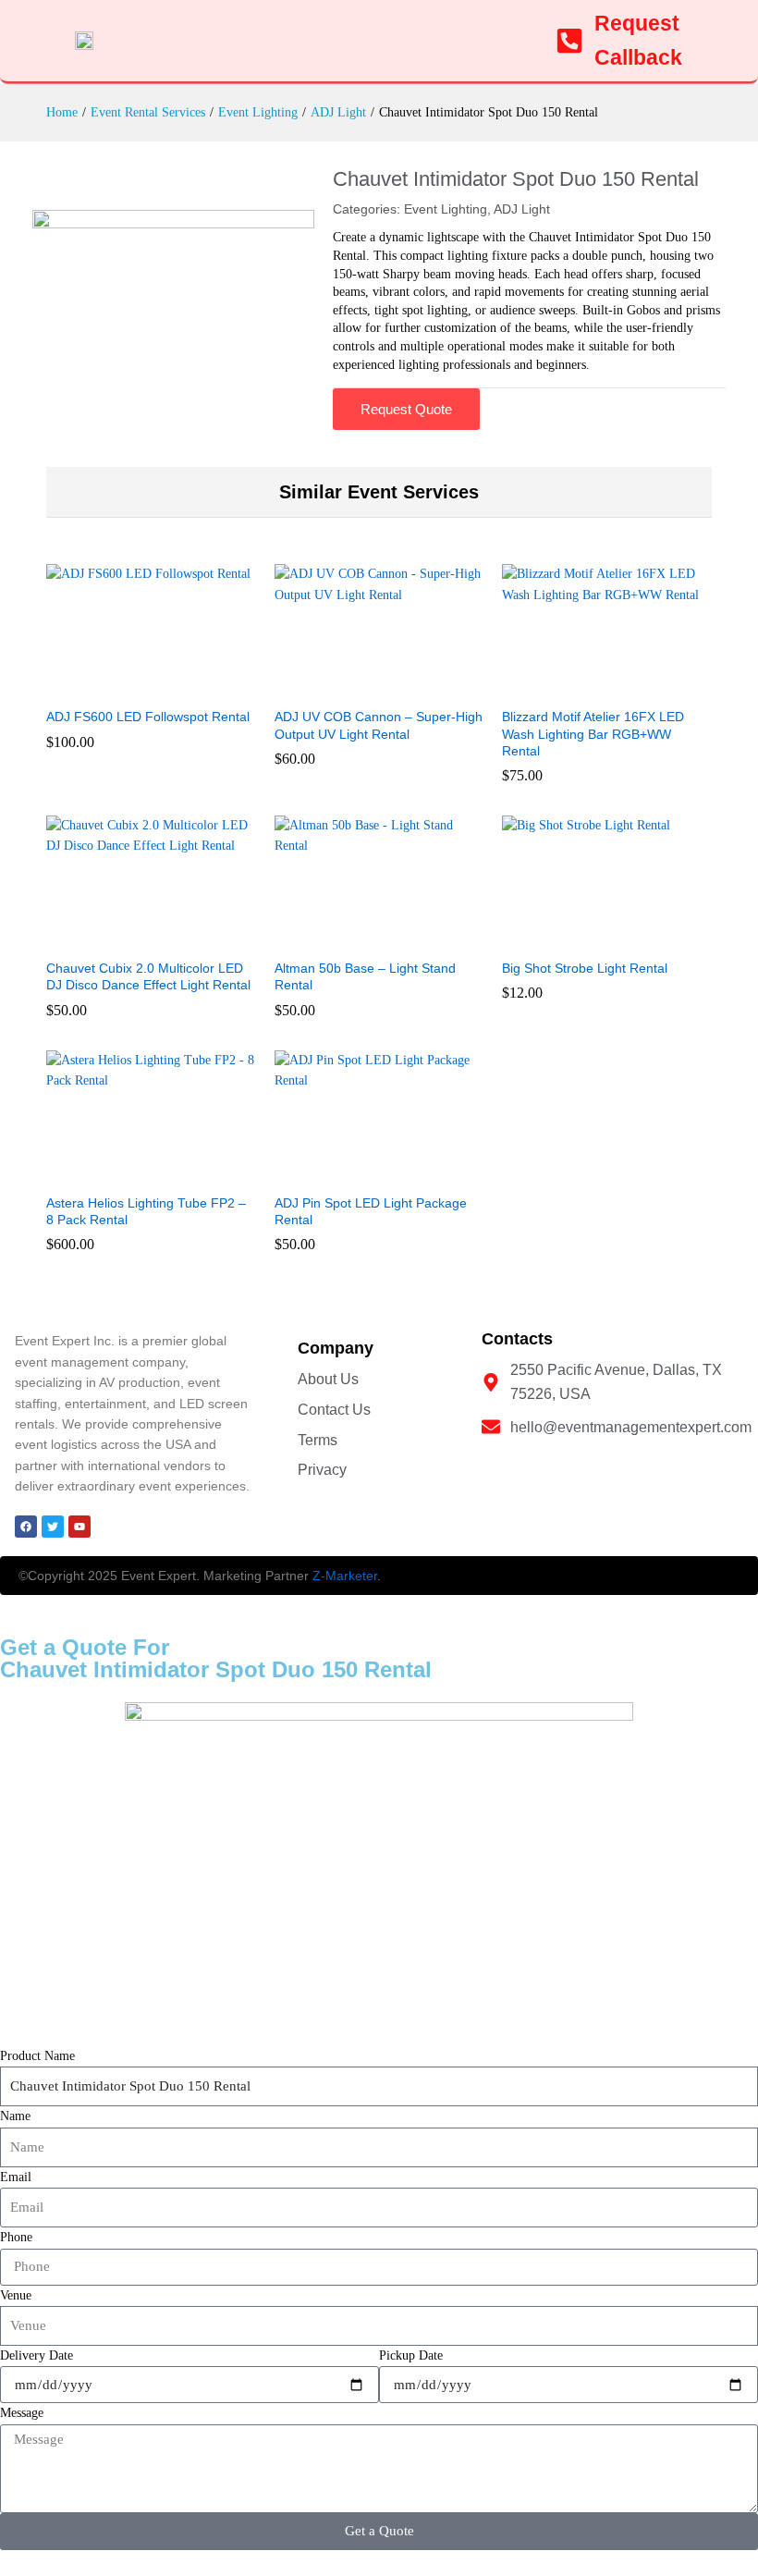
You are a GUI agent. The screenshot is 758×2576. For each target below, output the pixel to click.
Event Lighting (446, 209)
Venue (16, 2295)
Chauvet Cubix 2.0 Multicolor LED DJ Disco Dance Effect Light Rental (148, 976)
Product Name (37, 2056)
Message (22, 2413)
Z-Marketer (345, 1576)
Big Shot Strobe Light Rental (585, 968)
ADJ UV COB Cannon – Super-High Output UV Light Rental (379, 725)
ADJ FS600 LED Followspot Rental (148, 717)
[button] (129, 686)
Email (16, 2177)
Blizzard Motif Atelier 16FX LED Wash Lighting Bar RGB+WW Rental (593, 733)
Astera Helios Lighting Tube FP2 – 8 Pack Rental (146, 1211)
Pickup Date (411, 2355)
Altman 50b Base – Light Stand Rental (365, 976)
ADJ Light (522, 209)
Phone (16, 2237)
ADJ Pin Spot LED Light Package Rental (371, 1211)
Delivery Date (37, 2355)
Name (15, 2116)
